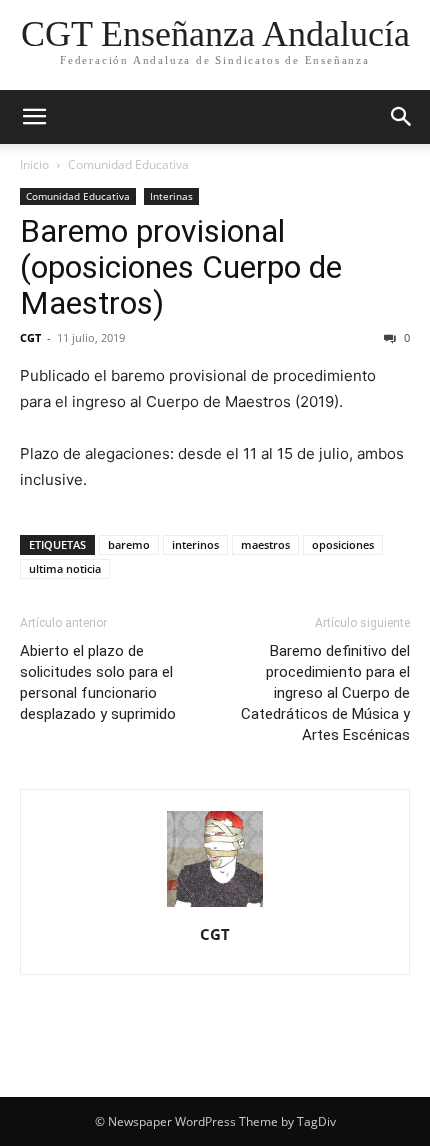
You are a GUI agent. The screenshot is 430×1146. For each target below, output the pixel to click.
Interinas (171, 196)
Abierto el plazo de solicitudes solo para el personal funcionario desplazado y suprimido (98, 682)
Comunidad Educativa (128, 164)
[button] (34, 117)
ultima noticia (65, 568)
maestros (265, 544)
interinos (195, 544)
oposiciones (343, 544)
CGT (30, 337)
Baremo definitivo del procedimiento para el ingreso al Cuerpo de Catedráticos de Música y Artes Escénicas (325, 693)
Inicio (34, 164)
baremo (129, 544)
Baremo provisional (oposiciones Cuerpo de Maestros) (181, 267)
